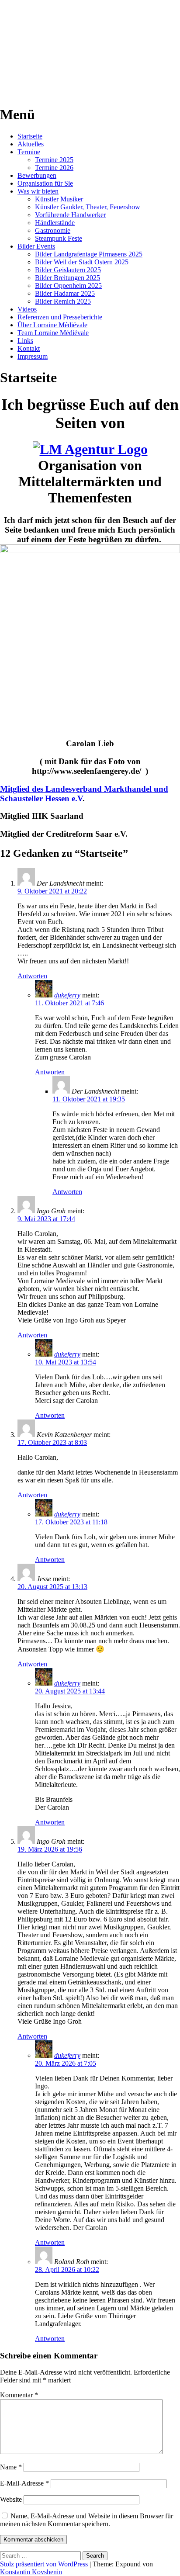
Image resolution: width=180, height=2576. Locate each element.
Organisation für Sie (45, 183)
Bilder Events (36, 246)
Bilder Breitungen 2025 (67, 278)
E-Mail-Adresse (24, 2483)
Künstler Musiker (59, 199)
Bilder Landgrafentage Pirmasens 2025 (89, 254)
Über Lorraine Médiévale (52, 325)
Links (25, 341)
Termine (29, 152)
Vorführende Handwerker (70, 215)
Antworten (32, 976)
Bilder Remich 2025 (63, 301)
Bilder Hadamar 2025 (65, 293)
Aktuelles (31, 144)
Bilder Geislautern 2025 (68, 270)
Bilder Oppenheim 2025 (68, 286)
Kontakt (29, 348)
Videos (27, 309)
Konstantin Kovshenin (31, 2572)
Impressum (33, 356)
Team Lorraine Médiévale (53, 333)
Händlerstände (55, 223)
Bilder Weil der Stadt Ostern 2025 (82, 262)
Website (11, 2499)
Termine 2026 (54, 168)
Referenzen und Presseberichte (60, 317)
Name (11, 2467)
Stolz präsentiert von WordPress (44, 2564)
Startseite (30, 136)
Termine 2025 (54, 160)
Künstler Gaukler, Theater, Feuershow (88, 207)
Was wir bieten (38, 191)
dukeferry (67, 995)
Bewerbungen (37, 175)
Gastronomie (53, 230)
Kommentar (19, 2395)
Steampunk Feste (59, 238)
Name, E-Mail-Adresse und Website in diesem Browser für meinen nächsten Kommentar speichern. (87, 2520)
